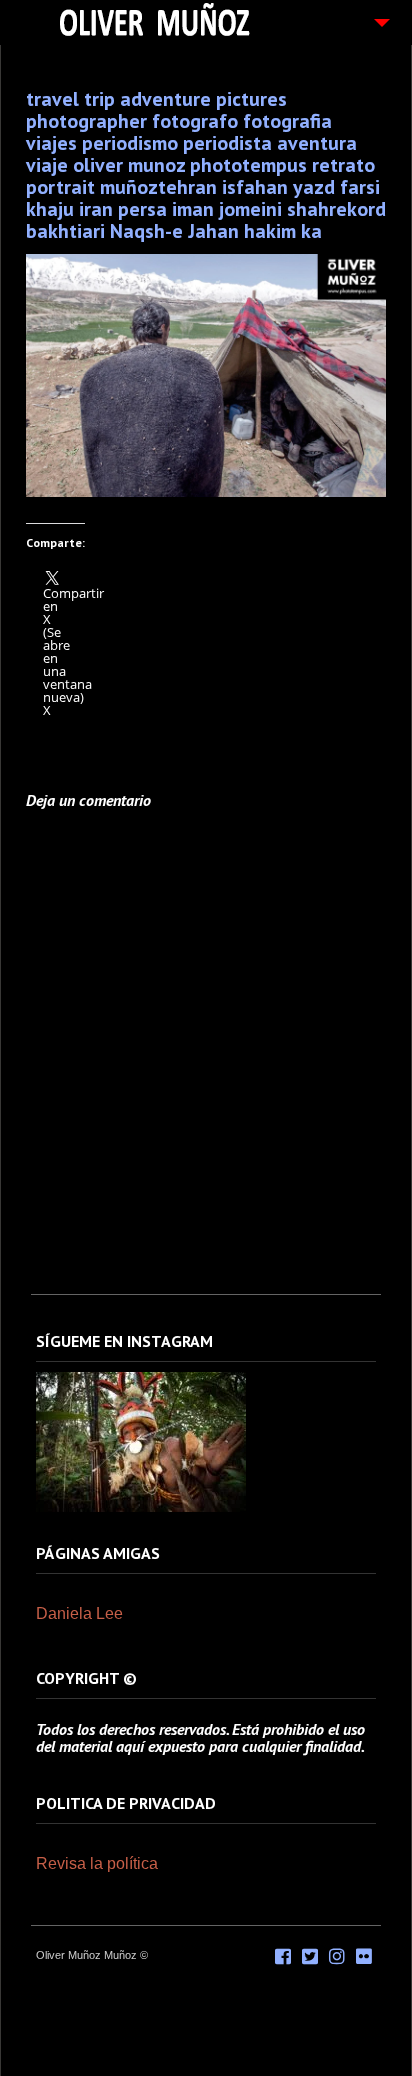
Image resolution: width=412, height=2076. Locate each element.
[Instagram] (141, 1508)
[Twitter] (310, 1957)
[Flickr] (364, 1957)
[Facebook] (283, 1957)
